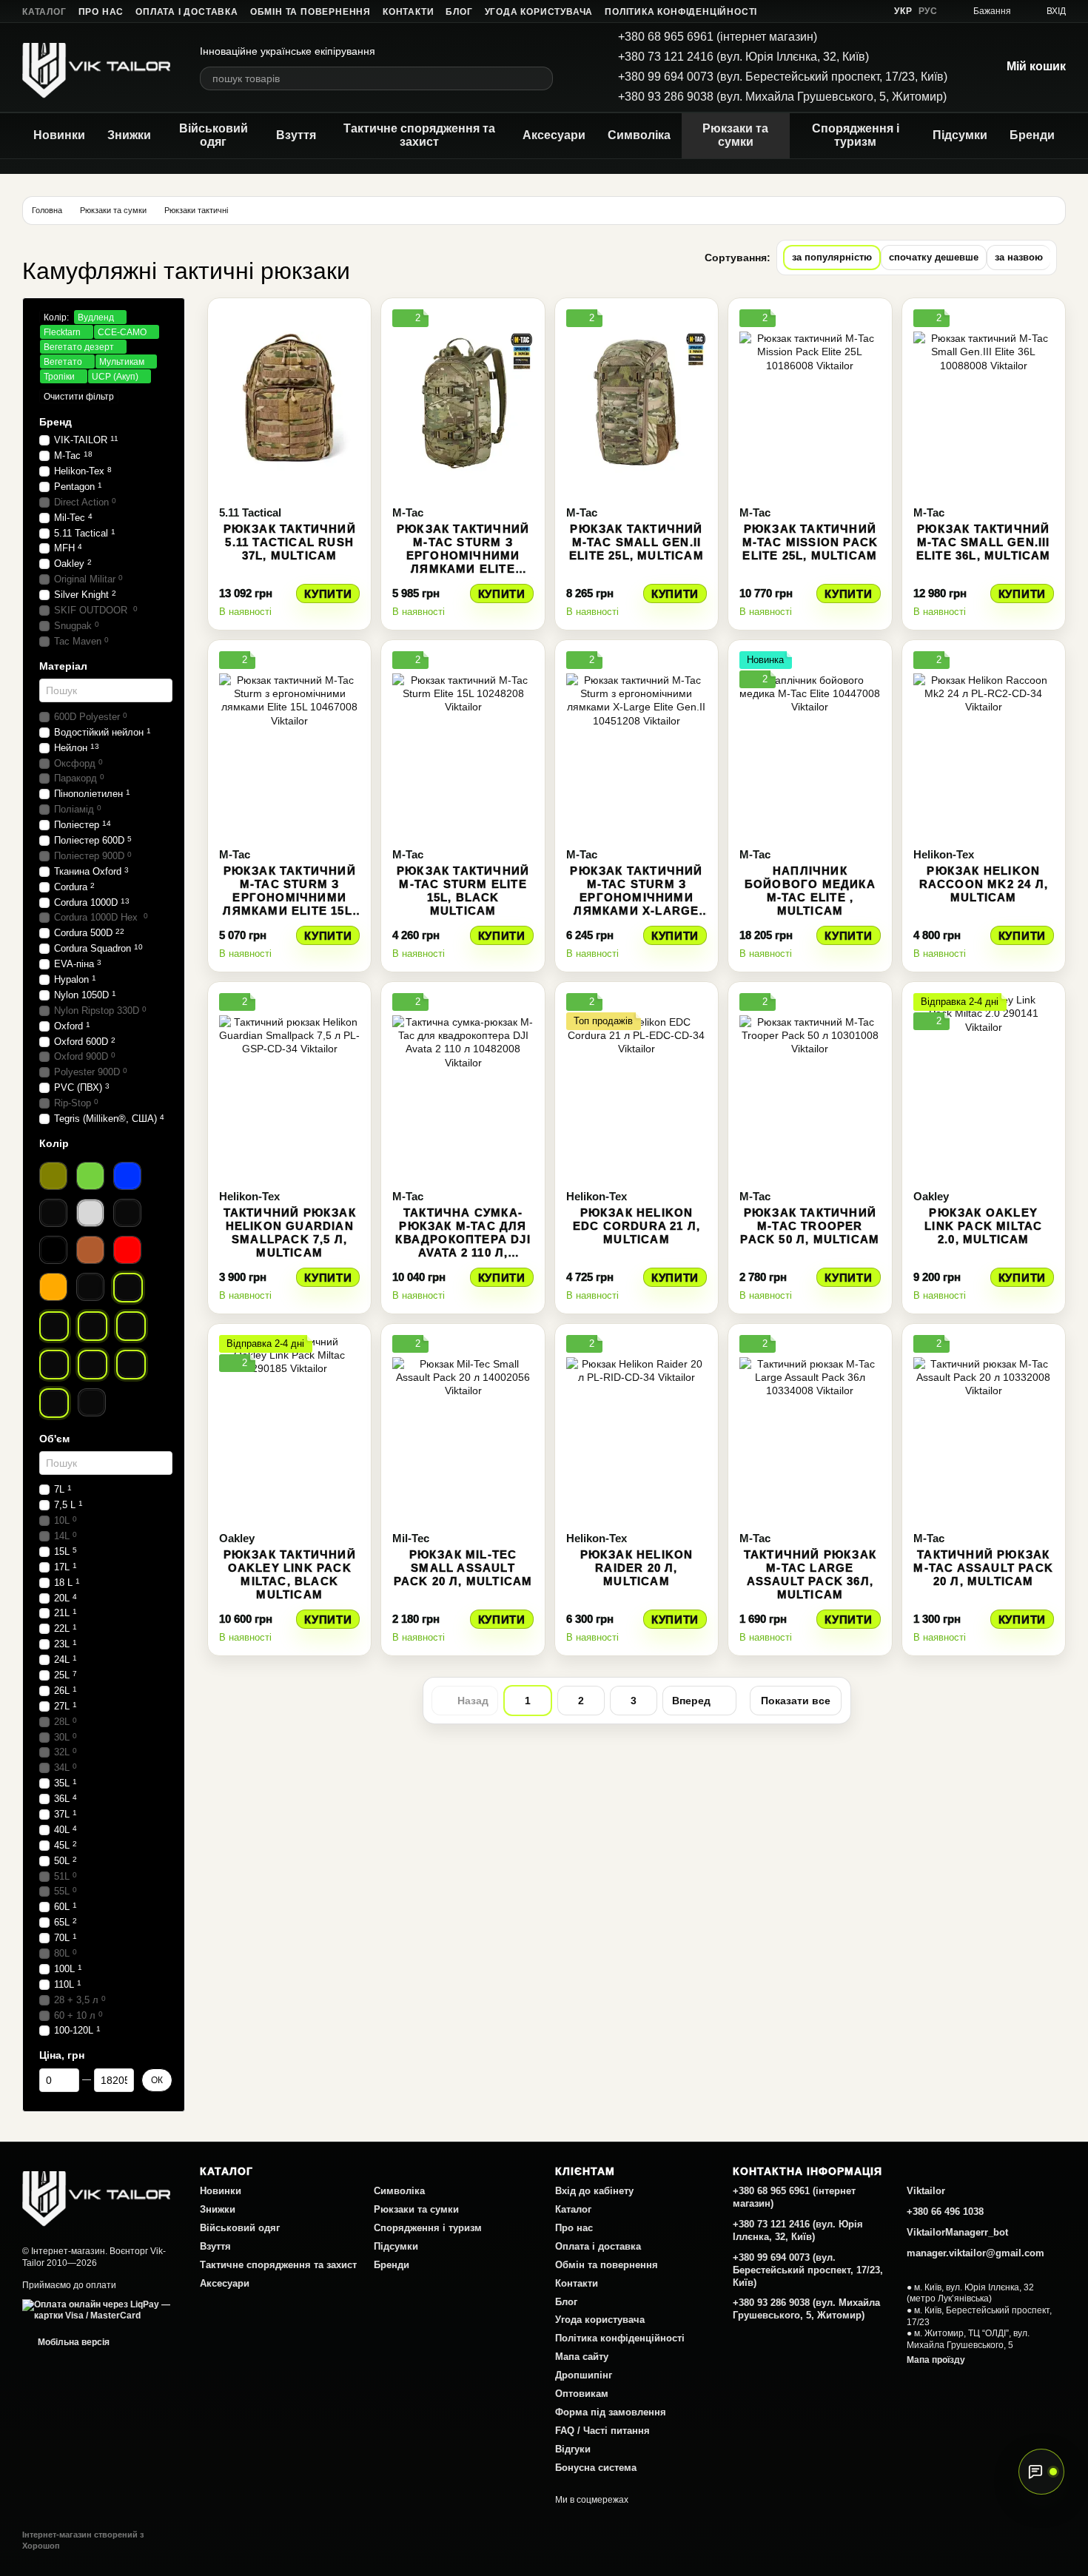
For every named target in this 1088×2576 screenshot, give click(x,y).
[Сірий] (127, 1213)
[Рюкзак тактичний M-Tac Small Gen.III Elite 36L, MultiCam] (984, 402)
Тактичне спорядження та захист (419, 135)
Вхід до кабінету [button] (594, 2191)
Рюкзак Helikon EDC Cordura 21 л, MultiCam (637, 1226)
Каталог (44, 12)
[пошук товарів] (541, 78)
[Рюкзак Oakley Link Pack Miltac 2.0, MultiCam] (984, 1086)
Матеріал (63, 666)
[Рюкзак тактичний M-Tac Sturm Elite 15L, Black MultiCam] (463, 744)
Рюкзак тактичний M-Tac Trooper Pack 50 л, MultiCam (810, 1226)
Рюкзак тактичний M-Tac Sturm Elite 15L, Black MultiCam (463, 891)
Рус (928, 11)
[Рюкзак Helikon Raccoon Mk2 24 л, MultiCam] (984, 744)
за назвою (1019, 257)
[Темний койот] (90, 1287)
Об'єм (54, 1439)
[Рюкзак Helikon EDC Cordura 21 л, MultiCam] (637, 1086)
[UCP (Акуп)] (54, 1403)
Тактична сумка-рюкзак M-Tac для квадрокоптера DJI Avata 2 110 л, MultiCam (463, 1239)
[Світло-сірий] (90, 1213)
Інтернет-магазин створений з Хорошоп (83, 2540)
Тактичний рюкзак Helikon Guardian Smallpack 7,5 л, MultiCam (290, 1232)
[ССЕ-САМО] (93, 1326)
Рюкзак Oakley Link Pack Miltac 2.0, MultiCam (983, 1226)
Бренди (1032, 135)
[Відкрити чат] (1041, 2472)
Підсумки (960, 135)
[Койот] (53, 1213)
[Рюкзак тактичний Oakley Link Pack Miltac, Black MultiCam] (289, 1427)
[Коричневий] (90, 1250)
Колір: (56, 317)
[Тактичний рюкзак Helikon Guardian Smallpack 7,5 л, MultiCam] (289, 1086)
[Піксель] (92, 1402)
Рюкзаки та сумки (735, 135)
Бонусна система (596, 2468)
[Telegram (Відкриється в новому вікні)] (853, 11)
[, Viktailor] (96, 2195)
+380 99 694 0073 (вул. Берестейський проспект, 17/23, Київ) (783, 77)
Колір (54, 1143)
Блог (459, 12)
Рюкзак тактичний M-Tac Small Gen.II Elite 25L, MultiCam (637, 542)
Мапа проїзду (936, 2360)
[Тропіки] (131, 1365)
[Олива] (53, 1176)
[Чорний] (53, 1250)
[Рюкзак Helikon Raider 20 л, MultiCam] (637, 1427)
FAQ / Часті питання (602, 2431)
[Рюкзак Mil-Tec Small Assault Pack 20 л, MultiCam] (463, 1427)
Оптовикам (582, 2394)
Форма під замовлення (611, 2412)
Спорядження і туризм (856, 135)
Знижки (129, 135)
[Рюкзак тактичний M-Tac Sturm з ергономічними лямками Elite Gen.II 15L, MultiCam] (463, 402)
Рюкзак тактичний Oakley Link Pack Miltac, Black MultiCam (290, 1574)
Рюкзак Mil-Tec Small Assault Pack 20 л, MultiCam (463, 1568)
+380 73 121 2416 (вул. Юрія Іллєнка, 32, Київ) (743, 57)
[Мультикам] (93, 1365)
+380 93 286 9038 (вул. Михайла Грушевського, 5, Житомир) (782, 97)
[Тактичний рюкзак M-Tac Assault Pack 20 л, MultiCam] (984, 1427)
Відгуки (573, 2449)
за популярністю (832, 257)
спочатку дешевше (934, 257)
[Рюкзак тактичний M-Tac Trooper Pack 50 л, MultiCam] (810, 1086)
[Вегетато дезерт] (131, 1326)
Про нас (101, 12)
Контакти (408, 12)
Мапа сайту (582, 2357)
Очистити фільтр (79, 397)
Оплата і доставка (187, 12)
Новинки (59, 135)
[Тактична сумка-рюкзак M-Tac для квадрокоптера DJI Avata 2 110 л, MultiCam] (463, 1086)
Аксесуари (554, 135)
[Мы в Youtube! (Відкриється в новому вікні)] (817, 11)
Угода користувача (539, 12)
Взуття (296, 135)
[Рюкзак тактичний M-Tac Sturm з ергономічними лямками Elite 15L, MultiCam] (289, 744)
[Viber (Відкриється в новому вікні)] (870, 11)
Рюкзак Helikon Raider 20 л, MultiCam (637, 1568)
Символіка (639, 135)
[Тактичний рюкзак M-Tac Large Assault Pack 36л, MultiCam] (810, 1427)
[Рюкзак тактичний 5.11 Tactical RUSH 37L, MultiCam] (289, 402)
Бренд (56, 422)
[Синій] (127, 1176)
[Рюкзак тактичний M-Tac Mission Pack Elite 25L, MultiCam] (810, 402)
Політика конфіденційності (681, 12)
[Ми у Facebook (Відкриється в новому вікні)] (799, 11)
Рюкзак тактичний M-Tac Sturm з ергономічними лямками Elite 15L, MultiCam (289, 897)
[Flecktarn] (54, 1326)
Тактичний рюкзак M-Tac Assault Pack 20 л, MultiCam (983, 1568)
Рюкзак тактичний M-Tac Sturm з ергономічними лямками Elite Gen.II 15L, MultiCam (463, 555)
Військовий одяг (214, 135)
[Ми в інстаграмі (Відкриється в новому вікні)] (835, 11)
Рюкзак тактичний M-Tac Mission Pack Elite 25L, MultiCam (810, 542)
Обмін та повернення (310, 12)
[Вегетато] (54, 1365)
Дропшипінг (584, 2375)
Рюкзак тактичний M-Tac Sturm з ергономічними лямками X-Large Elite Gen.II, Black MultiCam (636, 904)
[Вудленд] (128, 1288)
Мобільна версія (73, 2342)
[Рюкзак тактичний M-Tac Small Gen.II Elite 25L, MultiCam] (637, 402)
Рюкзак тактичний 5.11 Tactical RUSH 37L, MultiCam (290, 542)
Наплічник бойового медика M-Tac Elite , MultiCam (810, 891)
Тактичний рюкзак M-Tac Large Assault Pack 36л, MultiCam (810, 1574)
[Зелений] (90, 1176)
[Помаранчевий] (53, 1287)
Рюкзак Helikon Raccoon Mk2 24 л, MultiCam (984, 884)
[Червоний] (127, 1250)
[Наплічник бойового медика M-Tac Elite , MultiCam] (810, 744)
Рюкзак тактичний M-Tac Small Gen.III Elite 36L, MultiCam (984, 542)
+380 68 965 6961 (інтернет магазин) (718, 37)
